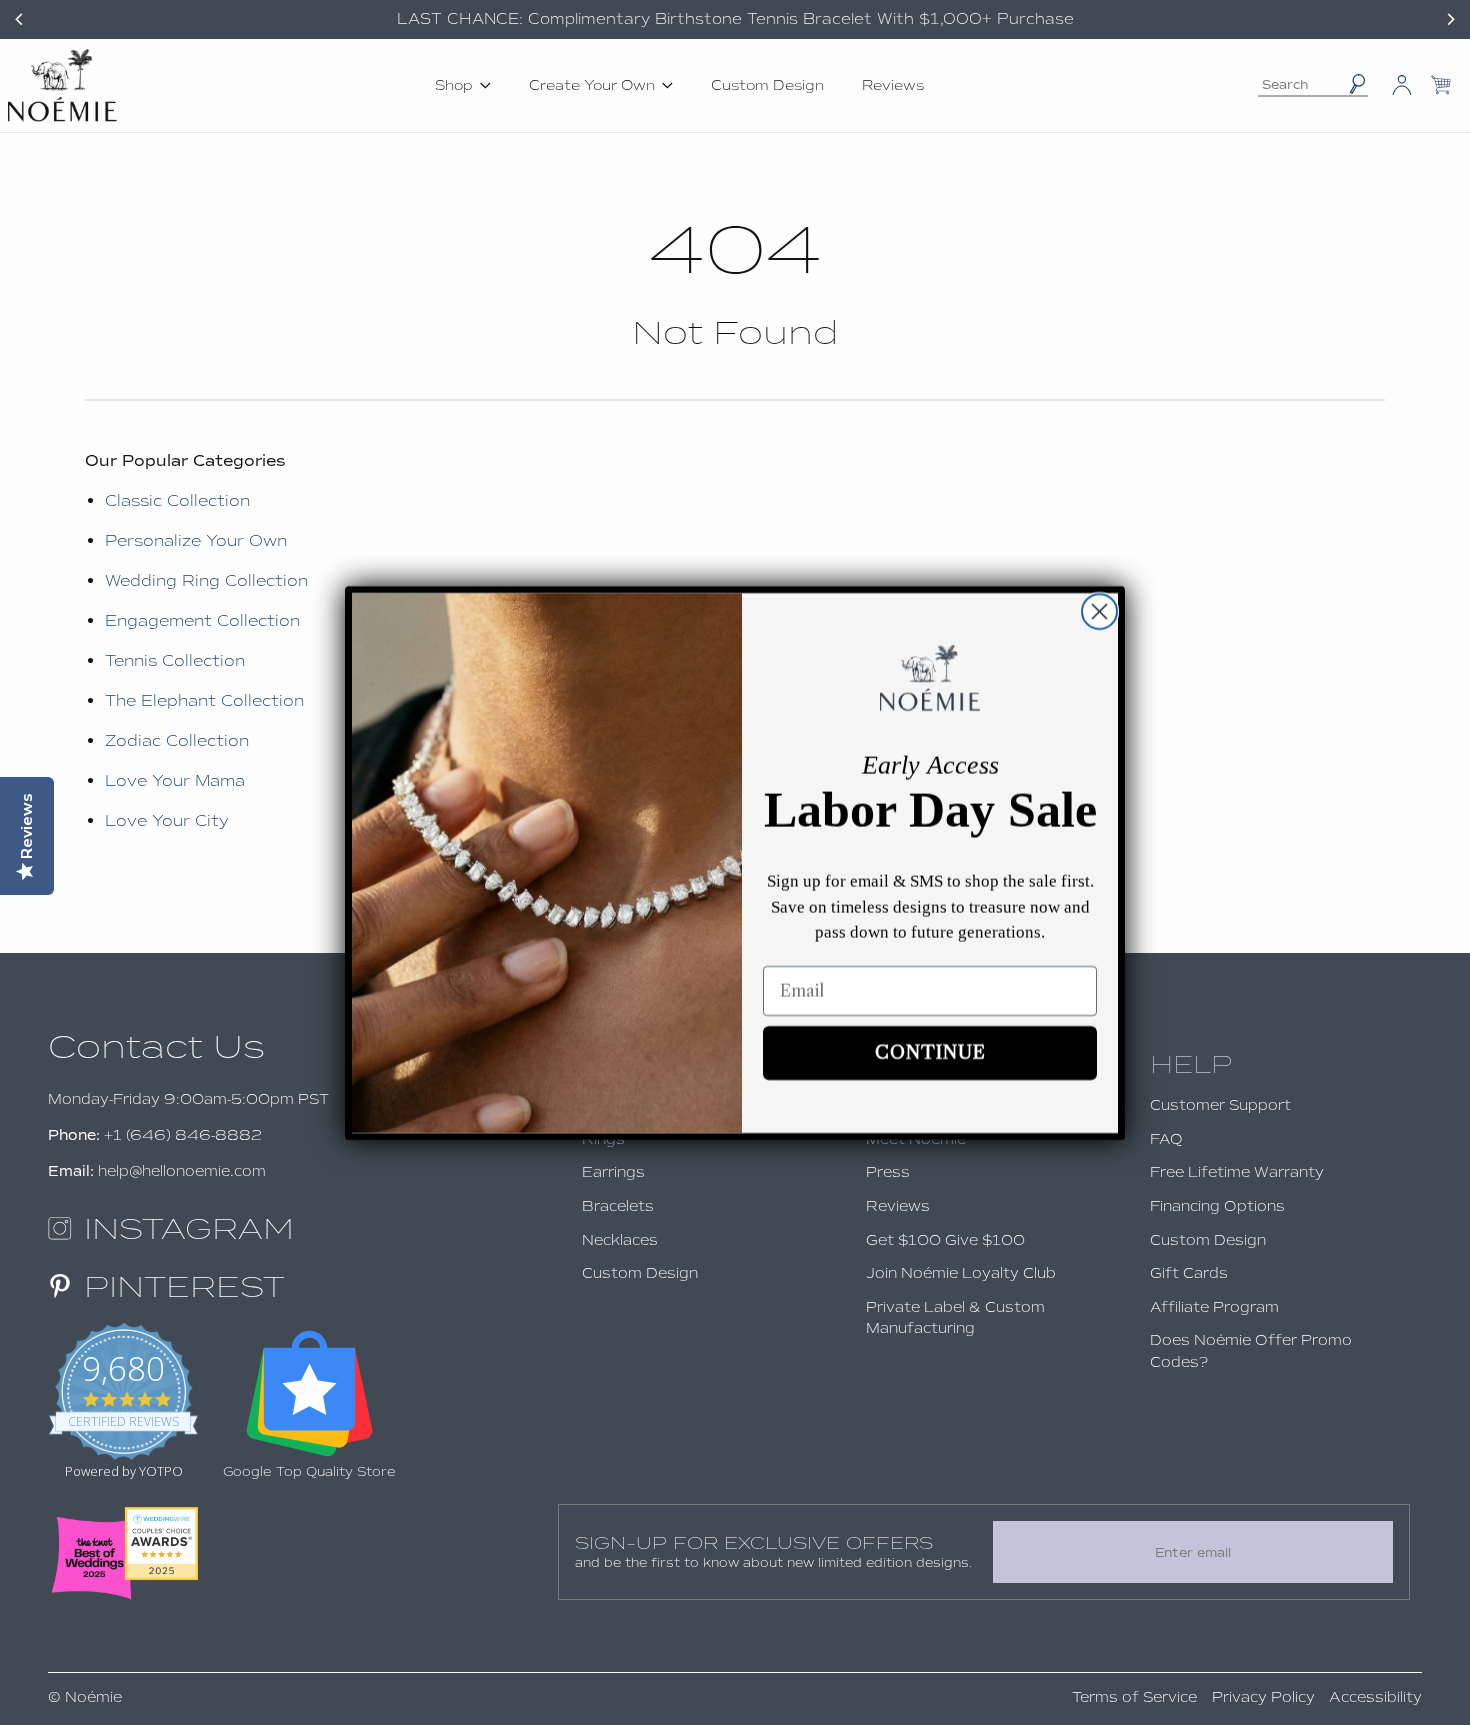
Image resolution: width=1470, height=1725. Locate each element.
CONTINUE (930, 1053)
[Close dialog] (1099, 611)
